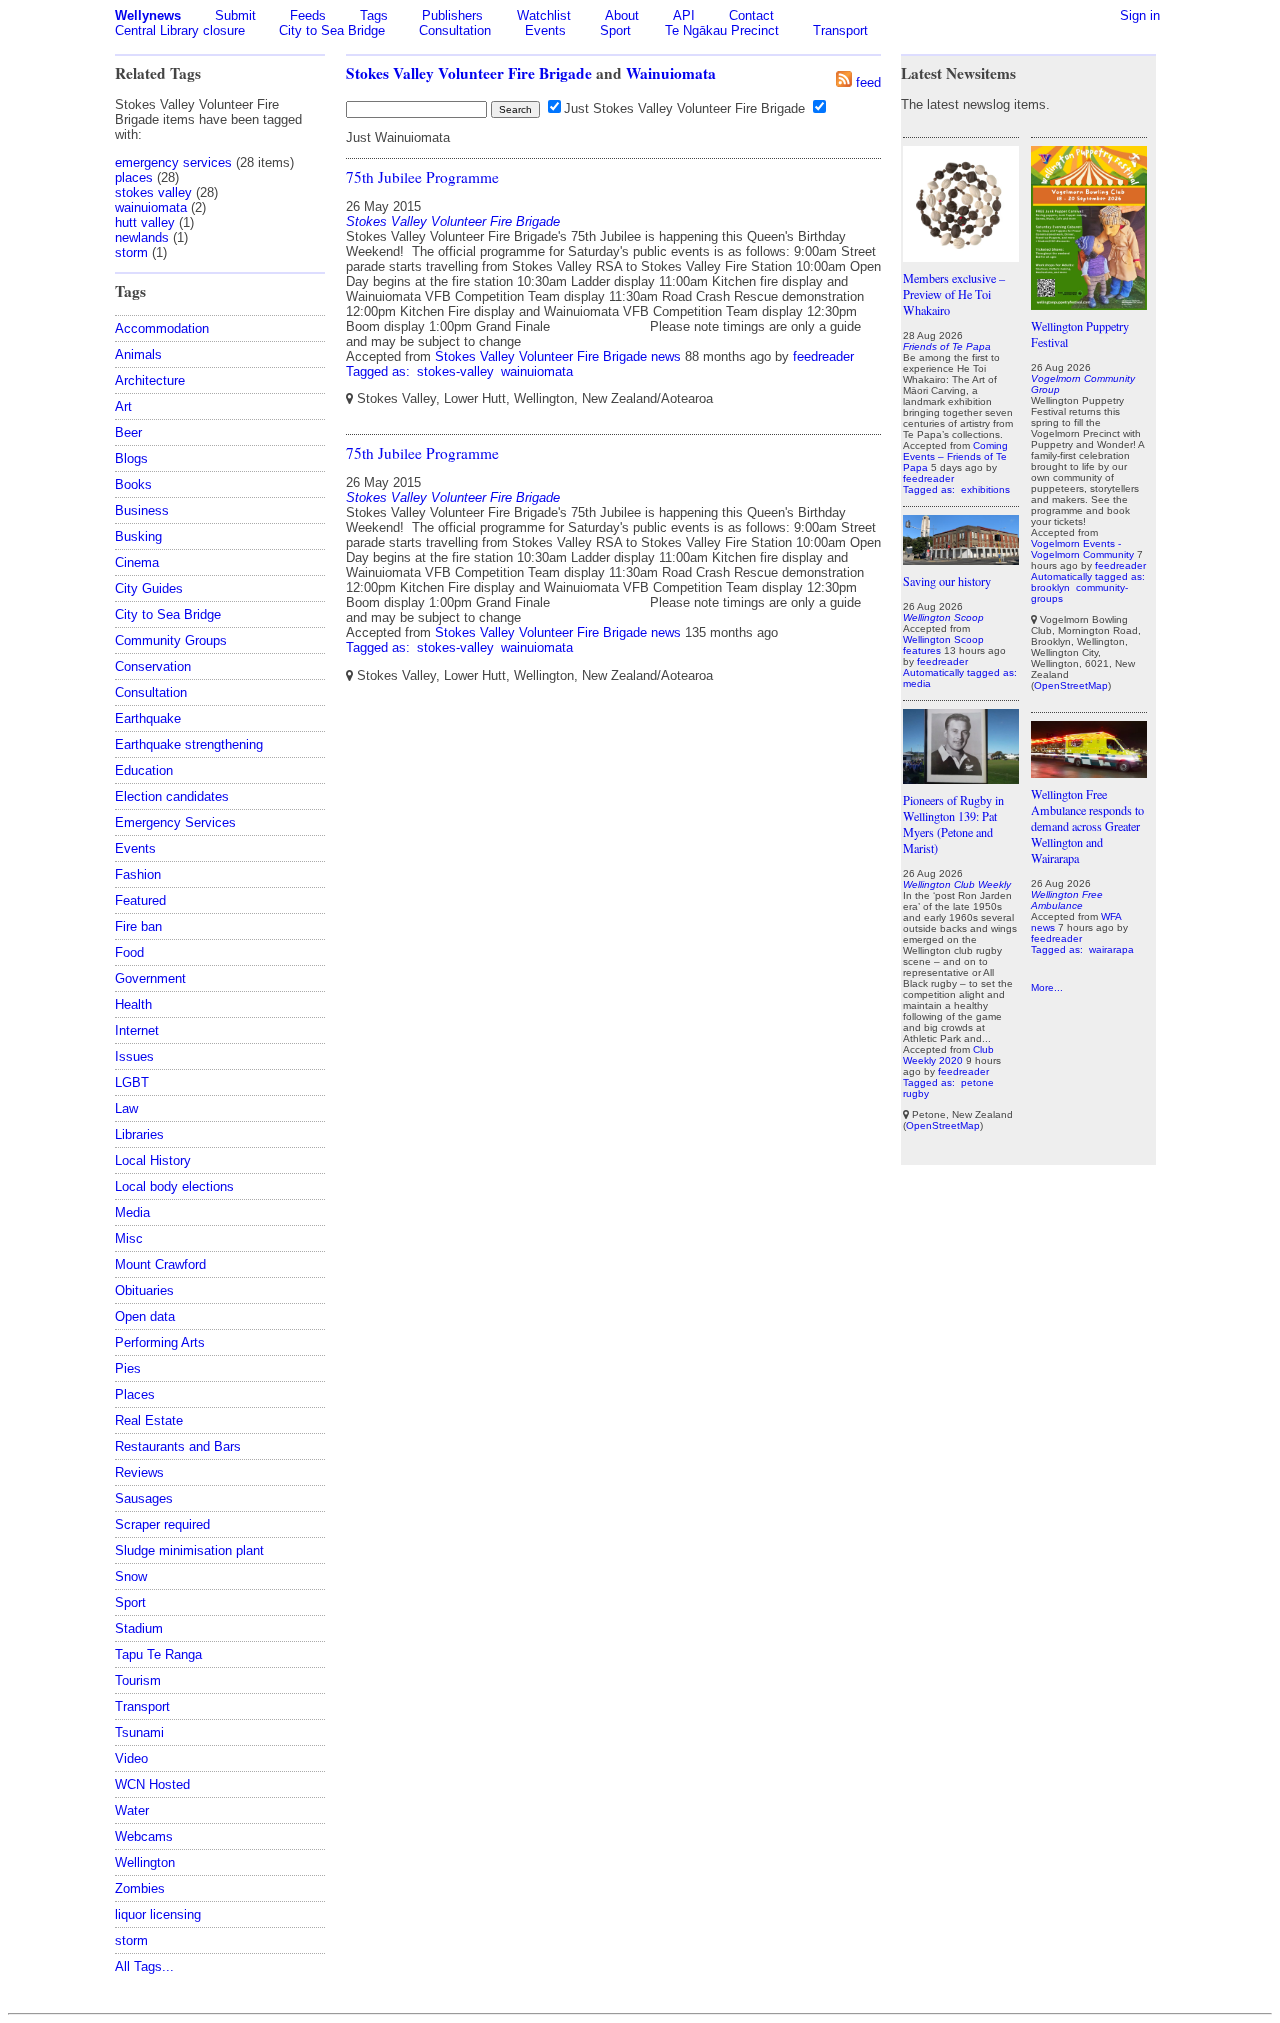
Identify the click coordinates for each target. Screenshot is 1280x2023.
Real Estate (149, 1420)
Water (132, 1810)
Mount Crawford (160, 1264)
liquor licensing (158, 1914)
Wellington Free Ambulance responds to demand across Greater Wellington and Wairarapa (1087, 826)
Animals (138, 354)
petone (977, 1082)
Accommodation (162, 328)
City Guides (149, 588)
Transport (840, 30)
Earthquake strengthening (189, 744)
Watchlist (544, 15)
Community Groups (171, 640)
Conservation (153, 666)
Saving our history (947, 581)
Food (129, 952)
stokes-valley (455, 371)
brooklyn (1050, 587)
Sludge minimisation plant (189, 1550)
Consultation (455, 30)
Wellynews (148, 15)
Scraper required (162, 1524)
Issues (134, 1056)
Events (545, 30)
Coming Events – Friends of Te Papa (955, 456)
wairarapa (1111, 949)
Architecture (150, 380)
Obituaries (144, 1290)
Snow (131, 1576)
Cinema (137, 562)
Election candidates (172, 796)
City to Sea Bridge (332, 30)
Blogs (131, 458)
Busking (138, 536)
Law (126, 1108)
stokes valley (153, 192)
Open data (145, 1316)
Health (133, 1004)
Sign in (1140, 15)
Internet (137, 1030)
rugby (916, 1093)
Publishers (452, 15)
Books (133, 484)
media (917, 683)
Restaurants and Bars (178, 1446)
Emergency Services (175, 822)
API (684, 15)
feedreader (823, 356)
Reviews (139, 1472)
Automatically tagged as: (960, 672)
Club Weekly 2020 (948, 1055)
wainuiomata (151, 207)
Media (132, 1212)
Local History (153, 1160)
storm (131, 252)
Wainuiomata (671, 73)
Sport (615, 30)
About (622, 15)
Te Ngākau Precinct (722, 30)
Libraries (139, 1134)
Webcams (144, 1836)
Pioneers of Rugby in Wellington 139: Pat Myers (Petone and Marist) (953, 824)
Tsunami (139, 1732)
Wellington (145, 1862)
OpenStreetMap (943, 1125)
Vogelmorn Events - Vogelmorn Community (1082, 549)
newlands (142, 237)
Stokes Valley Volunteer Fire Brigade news (558, 356)
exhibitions (985, 489)
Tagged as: (380, 371)
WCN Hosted (152, 1784)
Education (144, 770)
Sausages (144, 1498)
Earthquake (148, 718)
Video (131, 1758)
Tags (374, 15)
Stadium (139, 1628)
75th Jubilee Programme (422, 177)
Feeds (308, 15)
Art (123, 406)
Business (142, 510)
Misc (129, 1238)
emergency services (173, 162)
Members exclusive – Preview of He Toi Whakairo (954, 294)
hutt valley (145, 222)
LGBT (132, 1082)
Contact (751, 15)
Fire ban (138, 926)
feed (868, 82)
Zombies (140, 1888)
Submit (235, 15)
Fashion (138, 874)
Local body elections (174, 1186)
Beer (128, 432)
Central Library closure (180, 30)
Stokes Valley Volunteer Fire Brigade (469, 73)
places (134, 177)
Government (150, 978)
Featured (140, 900)
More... (1047, 987)
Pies (128, 1368)
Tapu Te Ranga (158, 1654)
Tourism (138, 1680)
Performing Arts (160, 1342)
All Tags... (144, 1966)
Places (135, 1394)
